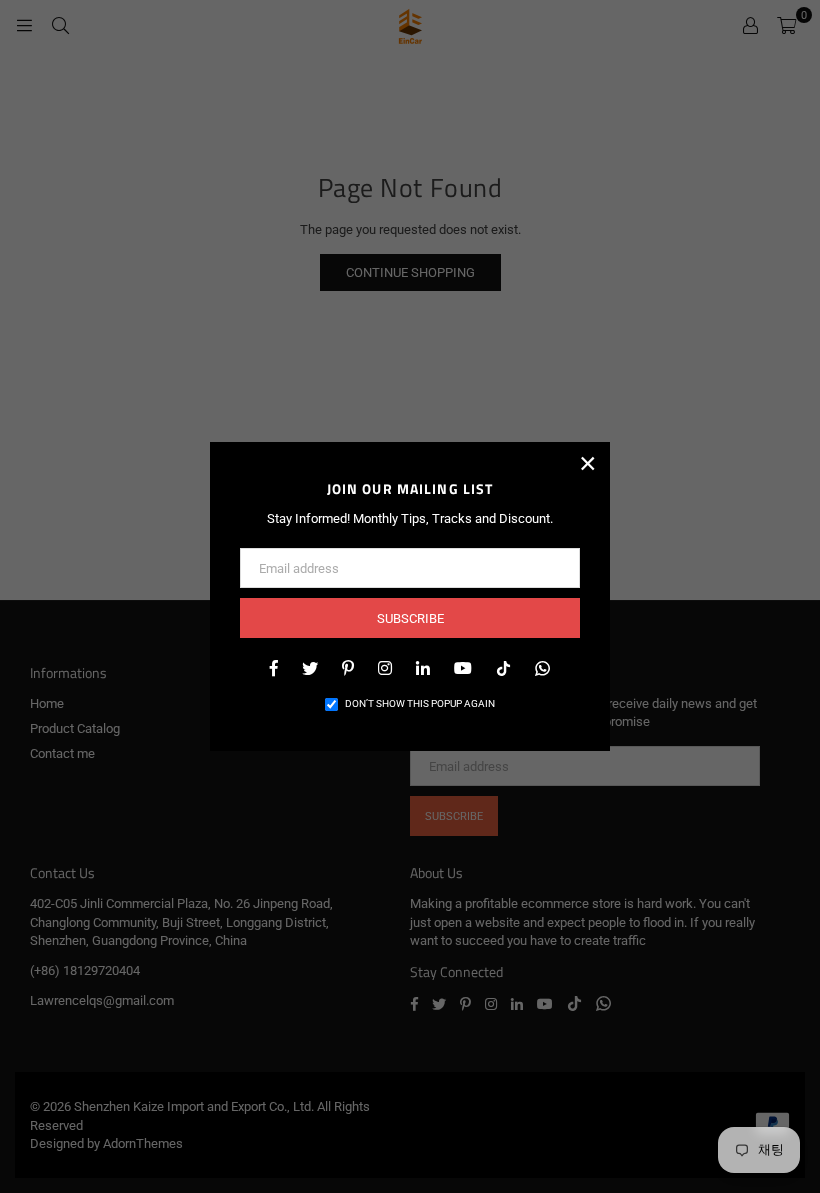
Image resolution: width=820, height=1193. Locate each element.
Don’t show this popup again (420, 703)
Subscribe (410, 618)
